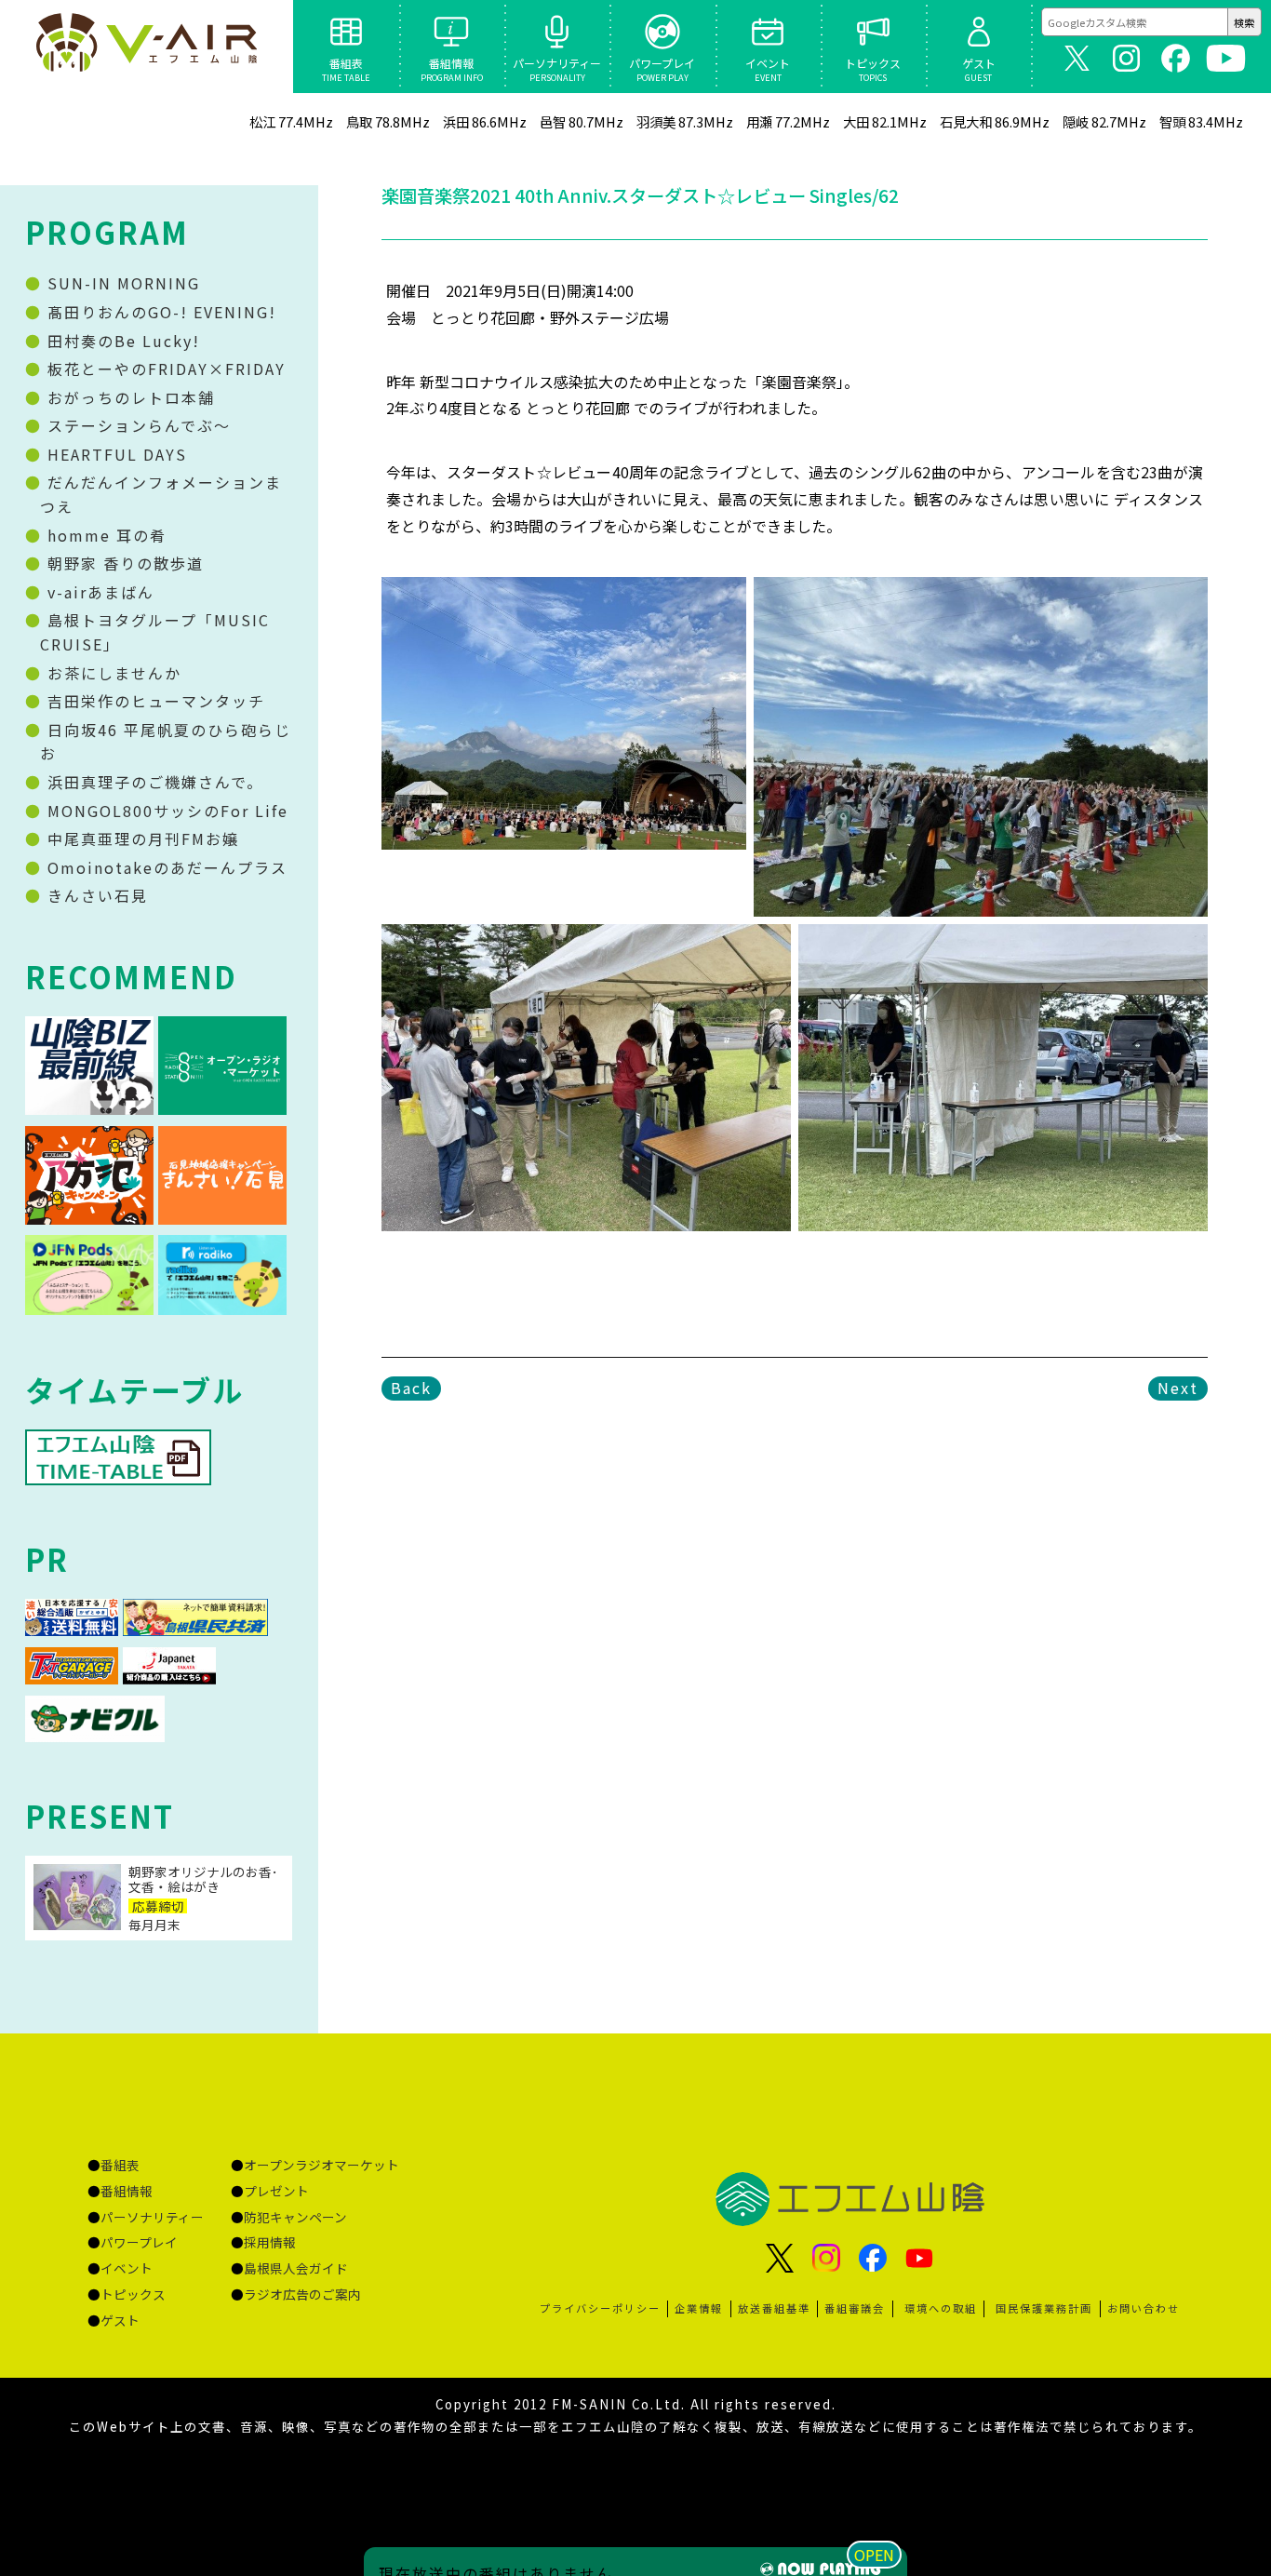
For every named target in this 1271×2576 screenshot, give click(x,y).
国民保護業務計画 (1044, 2308)
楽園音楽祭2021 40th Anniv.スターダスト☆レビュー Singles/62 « (146, 47)
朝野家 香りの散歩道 (123, 563)
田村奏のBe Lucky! (121, 341)
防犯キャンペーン (295, 2217)
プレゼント (276, 2191)
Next (1178, 1388)
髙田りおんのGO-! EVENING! (159, 312)
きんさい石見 (95, 895)
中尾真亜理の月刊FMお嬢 (140, 839)
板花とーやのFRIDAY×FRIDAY (164, 369)
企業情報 (699, 2308)
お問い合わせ (1144, 2308)
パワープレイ (139, 2242)
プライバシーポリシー (600, 2308)
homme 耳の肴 (104, 535)
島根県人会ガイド (296, 2268)
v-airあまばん (98, 592)
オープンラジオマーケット (321, 2165)
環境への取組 (941, 2308)
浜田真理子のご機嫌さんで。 (153, 782)
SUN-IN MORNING (121, 283)
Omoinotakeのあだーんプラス (165, 867)
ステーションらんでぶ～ (136, 425)
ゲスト (120, 2320)
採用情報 (270, 2242)
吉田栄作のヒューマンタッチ (154, 701)
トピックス (133, 2294)
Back (411, 1388)
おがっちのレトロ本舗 (128, 397)
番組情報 (127, 2191)
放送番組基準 (774, 2308)
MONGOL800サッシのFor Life (165, 811)
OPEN (874, 2555)
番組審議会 (855, 2308)
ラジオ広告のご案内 (302, 2294)
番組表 (120, 2165)
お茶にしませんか (112, 673)
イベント (127, 2268)
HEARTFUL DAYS (114, 454)
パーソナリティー (152, 2217)
